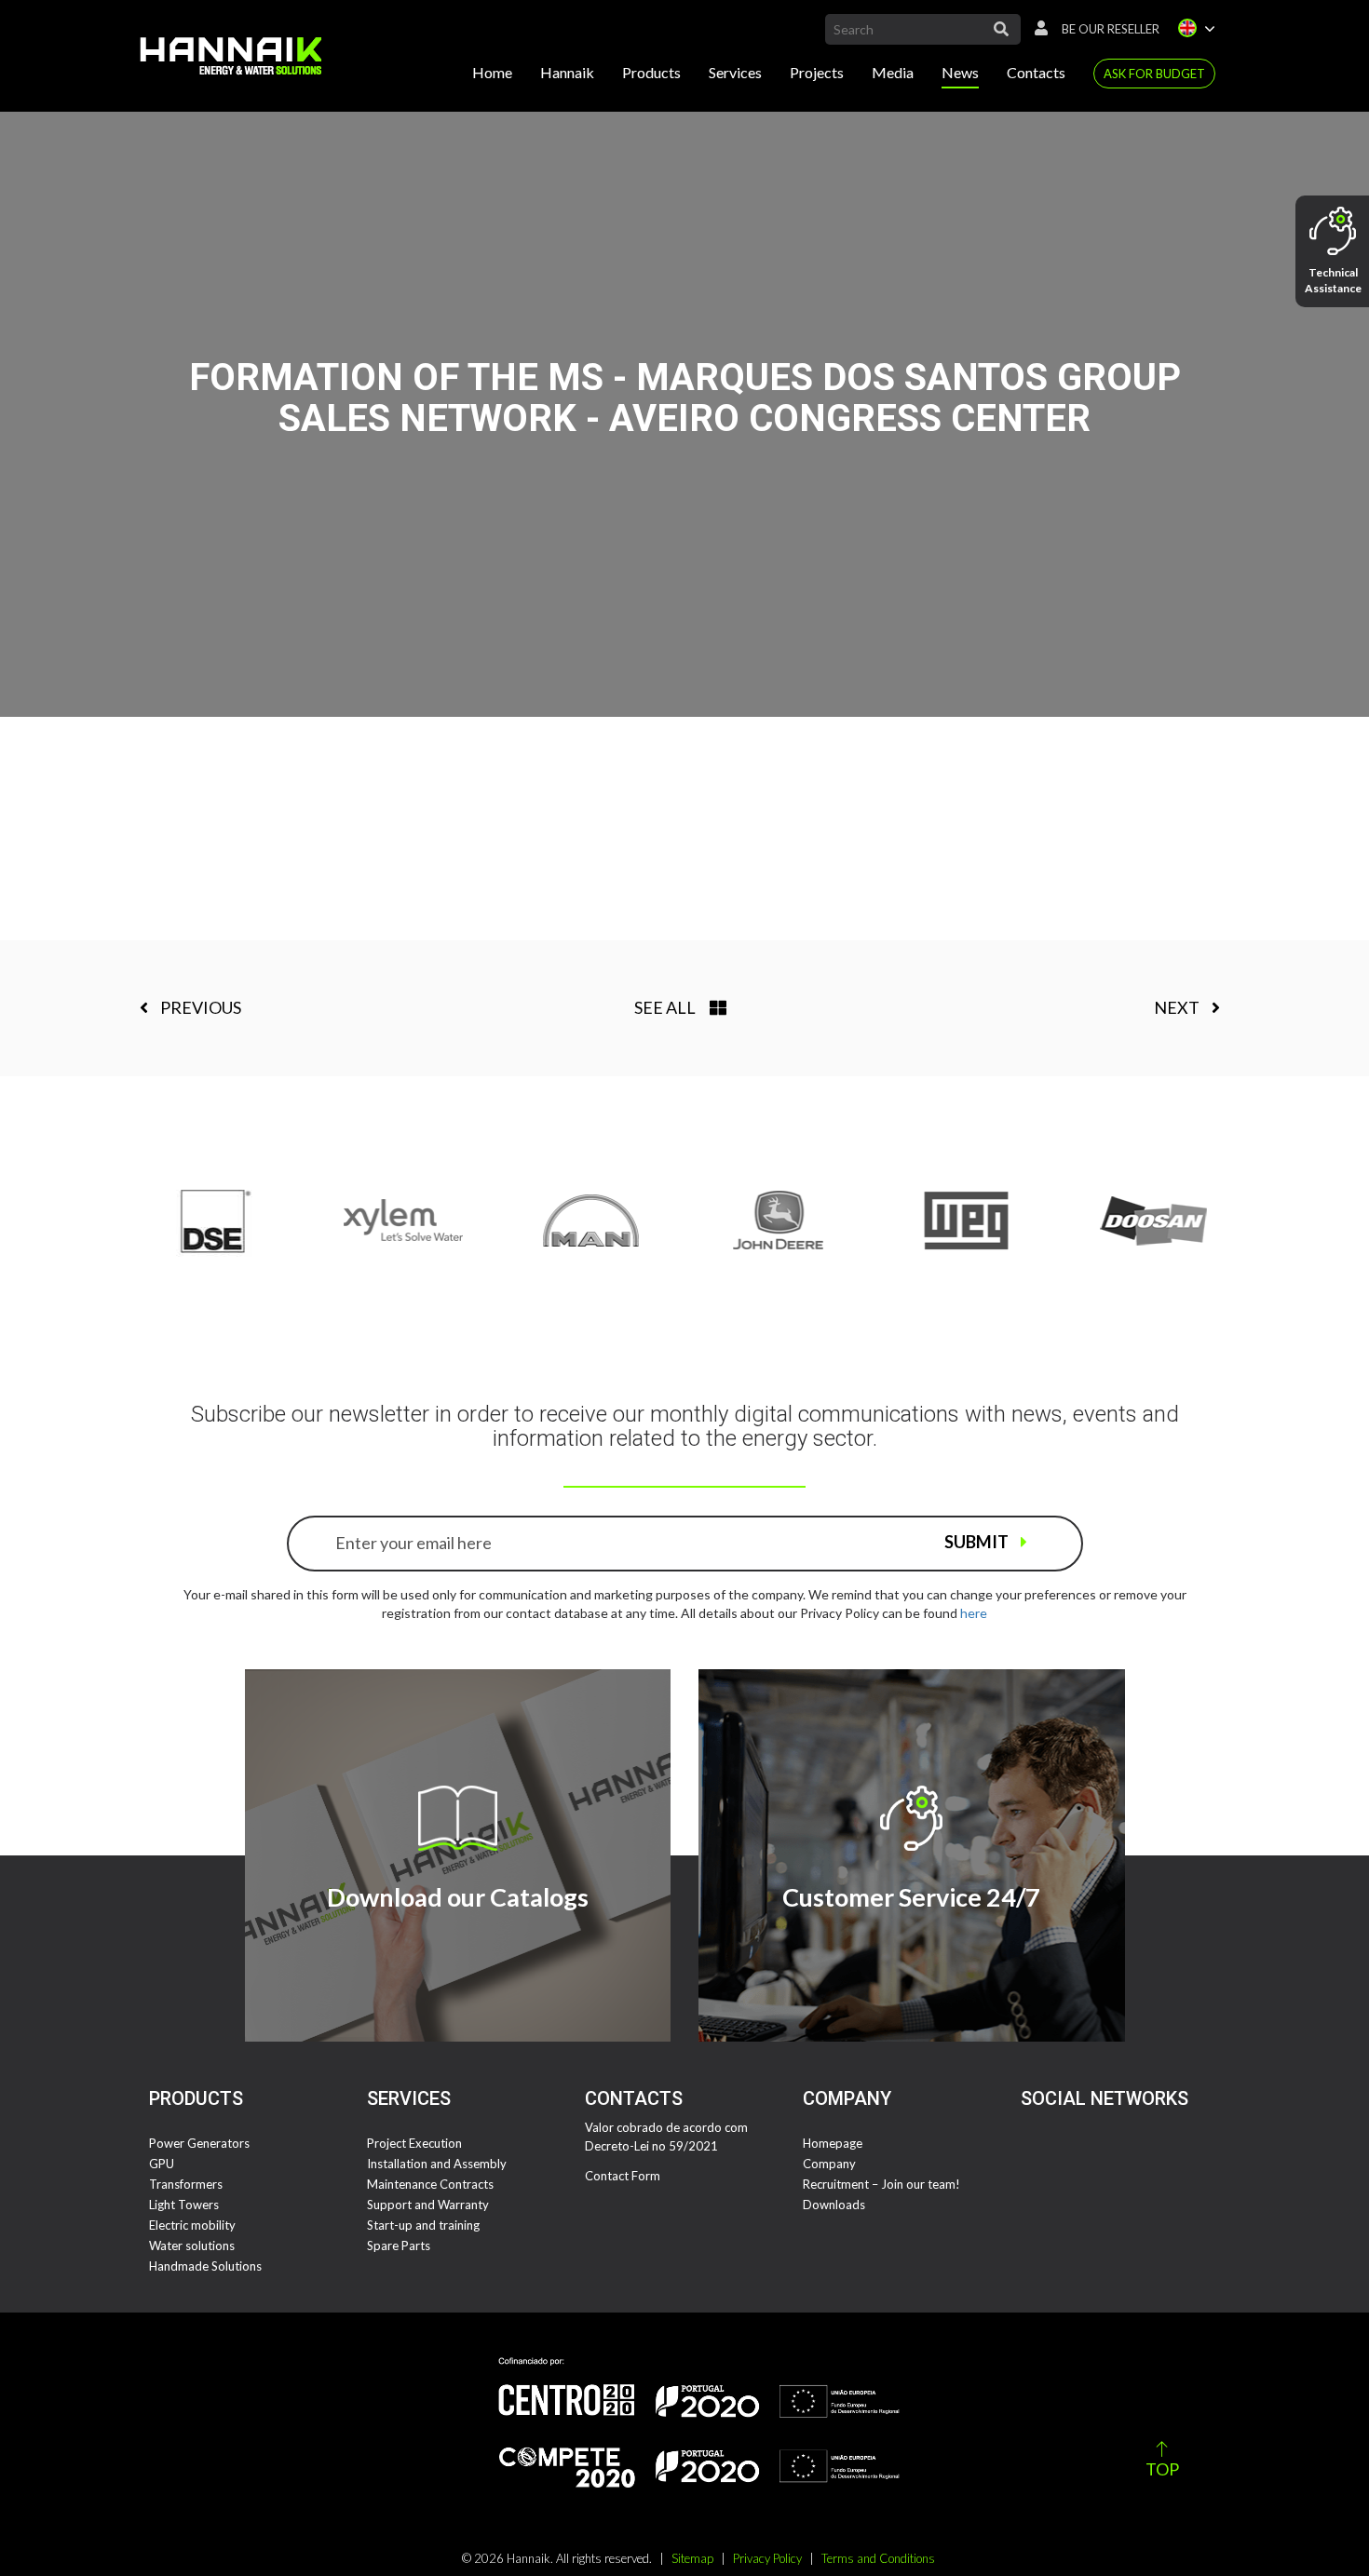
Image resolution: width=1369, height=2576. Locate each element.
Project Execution (414, 2143)
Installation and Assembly (437, 2164)
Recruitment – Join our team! (881, 2184)
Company (829, 2164)
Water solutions (192, 2246)
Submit (978, 1542)
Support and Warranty (428, 2205)
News (960, 72)
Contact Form (623, 2176)
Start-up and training (423, 2225)
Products (651, 72)
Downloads (834, 2205)
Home (492, 72)
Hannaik (567, 72)
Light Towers (184, 2205)
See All (665, 1007)
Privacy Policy (767, 2558)
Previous (199, 1007)
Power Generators (199, 2143)
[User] (1037, 29)
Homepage (833, 2143)
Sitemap (692, 2558)
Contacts (1036, 72)
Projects (817, 72)
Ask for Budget (1154, 74)
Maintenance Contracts (430, 2184)
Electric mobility (192, 2225)
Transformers (186, 2184)
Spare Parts (399, 2246)
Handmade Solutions (205, 2266)
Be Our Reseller (1111, 29)
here (974, 1613)
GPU (162, 2164)
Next (1178, 1007)
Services (735, 72)
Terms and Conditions (878, 2558)
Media (893, 72)
